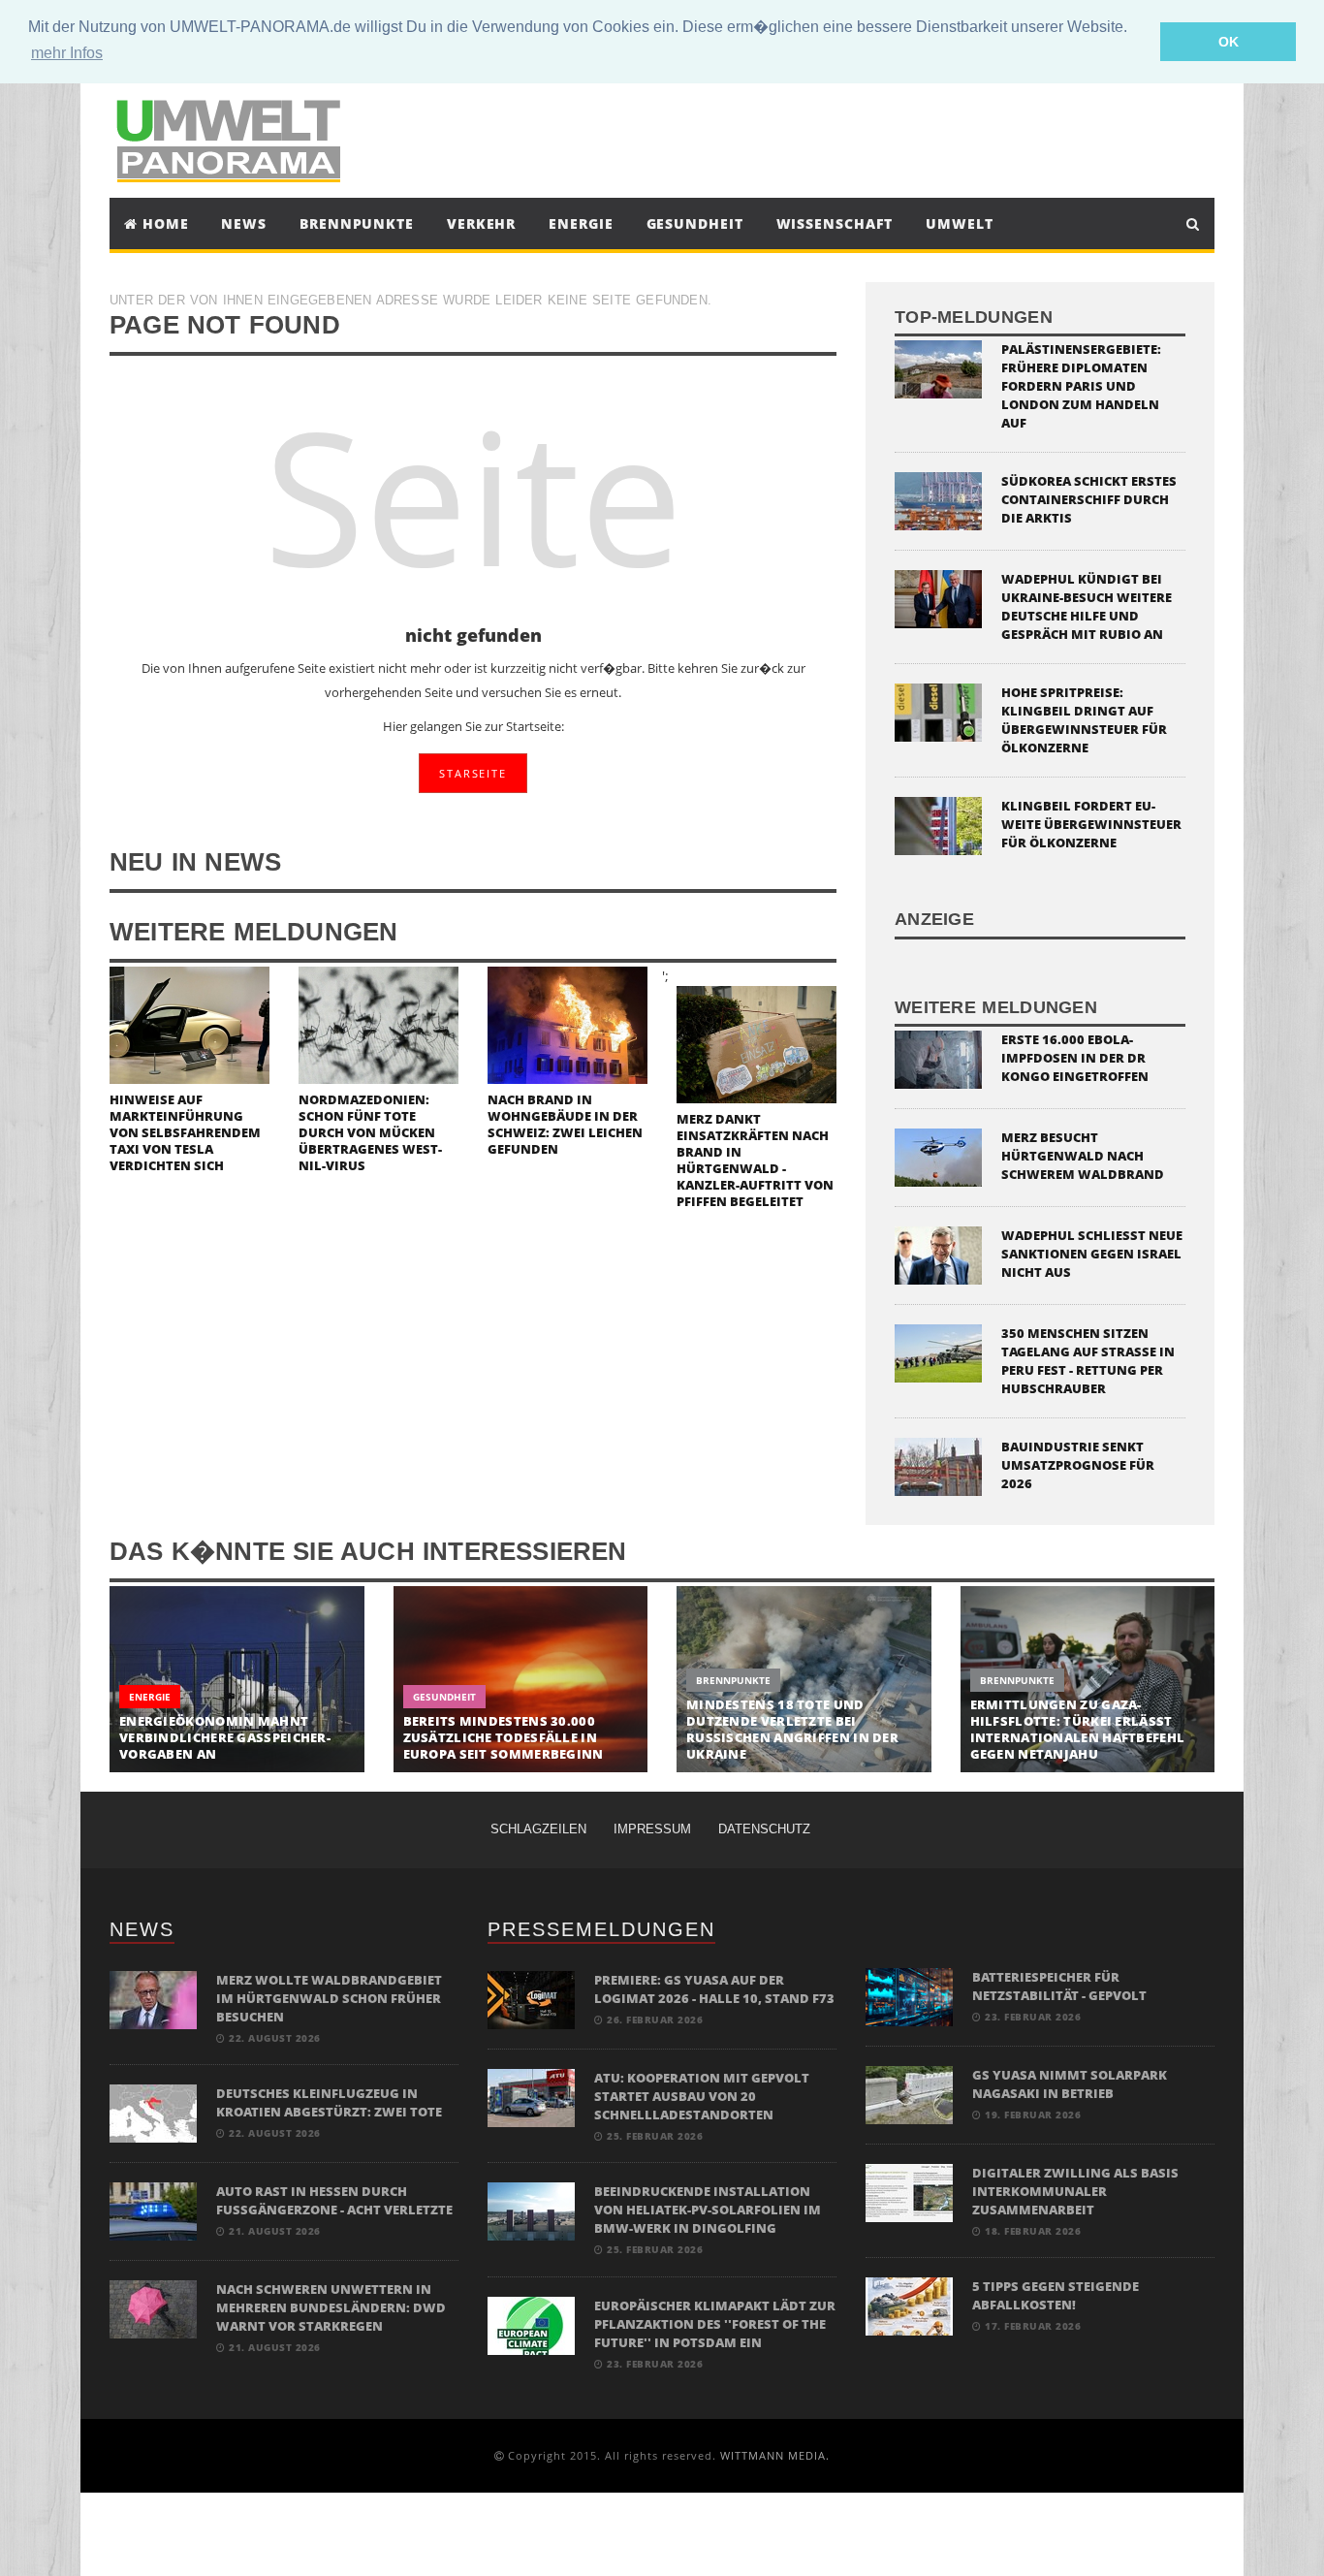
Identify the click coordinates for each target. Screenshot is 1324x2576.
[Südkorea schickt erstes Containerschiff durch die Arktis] (938, 500)
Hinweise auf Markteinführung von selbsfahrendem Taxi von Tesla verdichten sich (185, 1132)
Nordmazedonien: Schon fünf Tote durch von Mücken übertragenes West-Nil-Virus (370, 1132)
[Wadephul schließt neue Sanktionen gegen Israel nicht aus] (938, 1254)
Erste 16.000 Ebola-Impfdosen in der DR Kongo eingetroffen (1075, 1058)
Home (163, 223)
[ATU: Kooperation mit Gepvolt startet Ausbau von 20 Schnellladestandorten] (531, 2097)
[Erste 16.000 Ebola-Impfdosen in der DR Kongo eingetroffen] (938, 1058)
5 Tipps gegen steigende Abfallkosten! (1056, 2295)
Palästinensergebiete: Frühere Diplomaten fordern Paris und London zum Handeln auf (1081, 386)
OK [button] (1229, 42)
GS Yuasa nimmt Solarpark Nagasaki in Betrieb (1070, 2084)
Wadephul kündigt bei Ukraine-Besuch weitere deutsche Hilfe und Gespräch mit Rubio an (1087, 606)
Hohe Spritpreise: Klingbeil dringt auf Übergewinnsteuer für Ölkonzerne (1084, 720)
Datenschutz (764, 1829)
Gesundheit (695, 223)
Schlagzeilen (538, 1829)
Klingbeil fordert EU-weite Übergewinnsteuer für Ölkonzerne (1091, 824)
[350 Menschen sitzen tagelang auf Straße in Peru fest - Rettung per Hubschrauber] (938, 1352)
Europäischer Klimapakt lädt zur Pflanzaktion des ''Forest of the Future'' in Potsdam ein (715, 2324)
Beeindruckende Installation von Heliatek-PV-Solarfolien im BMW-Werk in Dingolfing (708, 2210)
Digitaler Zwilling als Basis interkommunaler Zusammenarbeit (1075, 2191)
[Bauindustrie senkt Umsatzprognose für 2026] (938, 1465)
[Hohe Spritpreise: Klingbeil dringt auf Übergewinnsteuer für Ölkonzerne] (938, 711)
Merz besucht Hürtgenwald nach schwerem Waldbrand (1083, 1156)
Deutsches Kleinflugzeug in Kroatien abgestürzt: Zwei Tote (329, 2102)
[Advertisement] (840, 139)
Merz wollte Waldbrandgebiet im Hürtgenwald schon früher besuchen (329, 1998)
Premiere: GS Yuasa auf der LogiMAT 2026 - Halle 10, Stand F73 (714, 1989)
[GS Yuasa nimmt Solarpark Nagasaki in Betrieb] (909, 2094)
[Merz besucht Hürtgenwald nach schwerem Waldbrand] (938, 1156)
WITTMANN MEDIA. (775, 2455)
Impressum (652, 1829)
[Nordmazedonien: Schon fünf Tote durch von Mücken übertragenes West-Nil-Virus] (378, 1023)
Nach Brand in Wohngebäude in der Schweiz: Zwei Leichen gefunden (565, 1124)
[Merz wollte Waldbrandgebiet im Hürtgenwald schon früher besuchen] (153, 1999)
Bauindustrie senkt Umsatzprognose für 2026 (1078, 1465)
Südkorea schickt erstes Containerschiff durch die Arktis (1089, 499)
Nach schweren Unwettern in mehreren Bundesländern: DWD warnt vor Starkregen (331, 2307)
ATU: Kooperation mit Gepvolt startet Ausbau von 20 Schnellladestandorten (702, 2096)
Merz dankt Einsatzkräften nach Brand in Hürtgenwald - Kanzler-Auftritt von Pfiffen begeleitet (755, 1160)
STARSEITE (473, 773)
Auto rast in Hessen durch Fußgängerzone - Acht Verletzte (334, 2200)
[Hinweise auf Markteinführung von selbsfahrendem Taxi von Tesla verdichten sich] (189, 1023)
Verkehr (481, 223)
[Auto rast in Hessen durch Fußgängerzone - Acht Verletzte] (153, 2210)
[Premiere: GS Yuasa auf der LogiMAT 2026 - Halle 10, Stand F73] (531, 1999)
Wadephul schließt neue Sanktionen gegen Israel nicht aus (1092, 1254)
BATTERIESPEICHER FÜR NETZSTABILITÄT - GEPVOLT (1059, 1986)
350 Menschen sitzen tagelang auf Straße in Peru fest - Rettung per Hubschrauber (1088, 1361)
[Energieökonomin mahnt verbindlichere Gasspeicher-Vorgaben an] (237, 1680)
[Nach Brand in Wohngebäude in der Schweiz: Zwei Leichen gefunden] (567, 1023)
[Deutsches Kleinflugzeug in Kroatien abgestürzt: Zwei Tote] (153, 2112)
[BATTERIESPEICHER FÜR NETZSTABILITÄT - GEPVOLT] (909, 1996)
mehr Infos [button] (67, 53)
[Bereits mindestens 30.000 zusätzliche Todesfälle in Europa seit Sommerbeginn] (521, 1680)
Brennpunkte (357, 223)
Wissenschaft (835, 223)
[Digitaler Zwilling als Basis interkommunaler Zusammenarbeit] (909, 2192)
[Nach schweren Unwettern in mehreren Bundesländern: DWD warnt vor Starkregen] (153, 2308)
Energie (581, 223)
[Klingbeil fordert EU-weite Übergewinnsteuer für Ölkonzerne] (938, 825)
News (244, 223)
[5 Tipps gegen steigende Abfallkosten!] (909, 2305)
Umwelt (959, 223)
